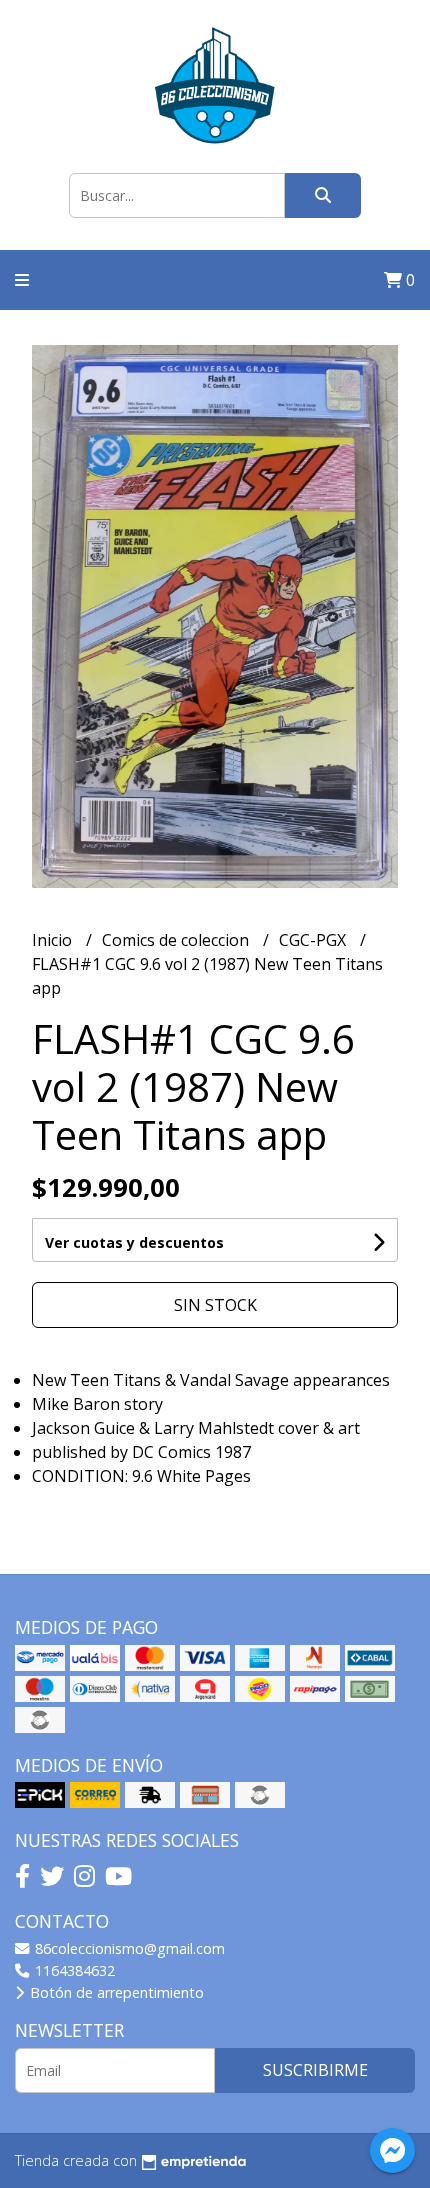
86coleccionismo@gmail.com (128, 1948)
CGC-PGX (314, 940)
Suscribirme (315, 2070)
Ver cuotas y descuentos (134, 1242)
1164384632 (73, 1970)
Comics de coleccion (177, 940)
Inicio (54, 940)
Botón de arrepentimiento (115, 1992)
